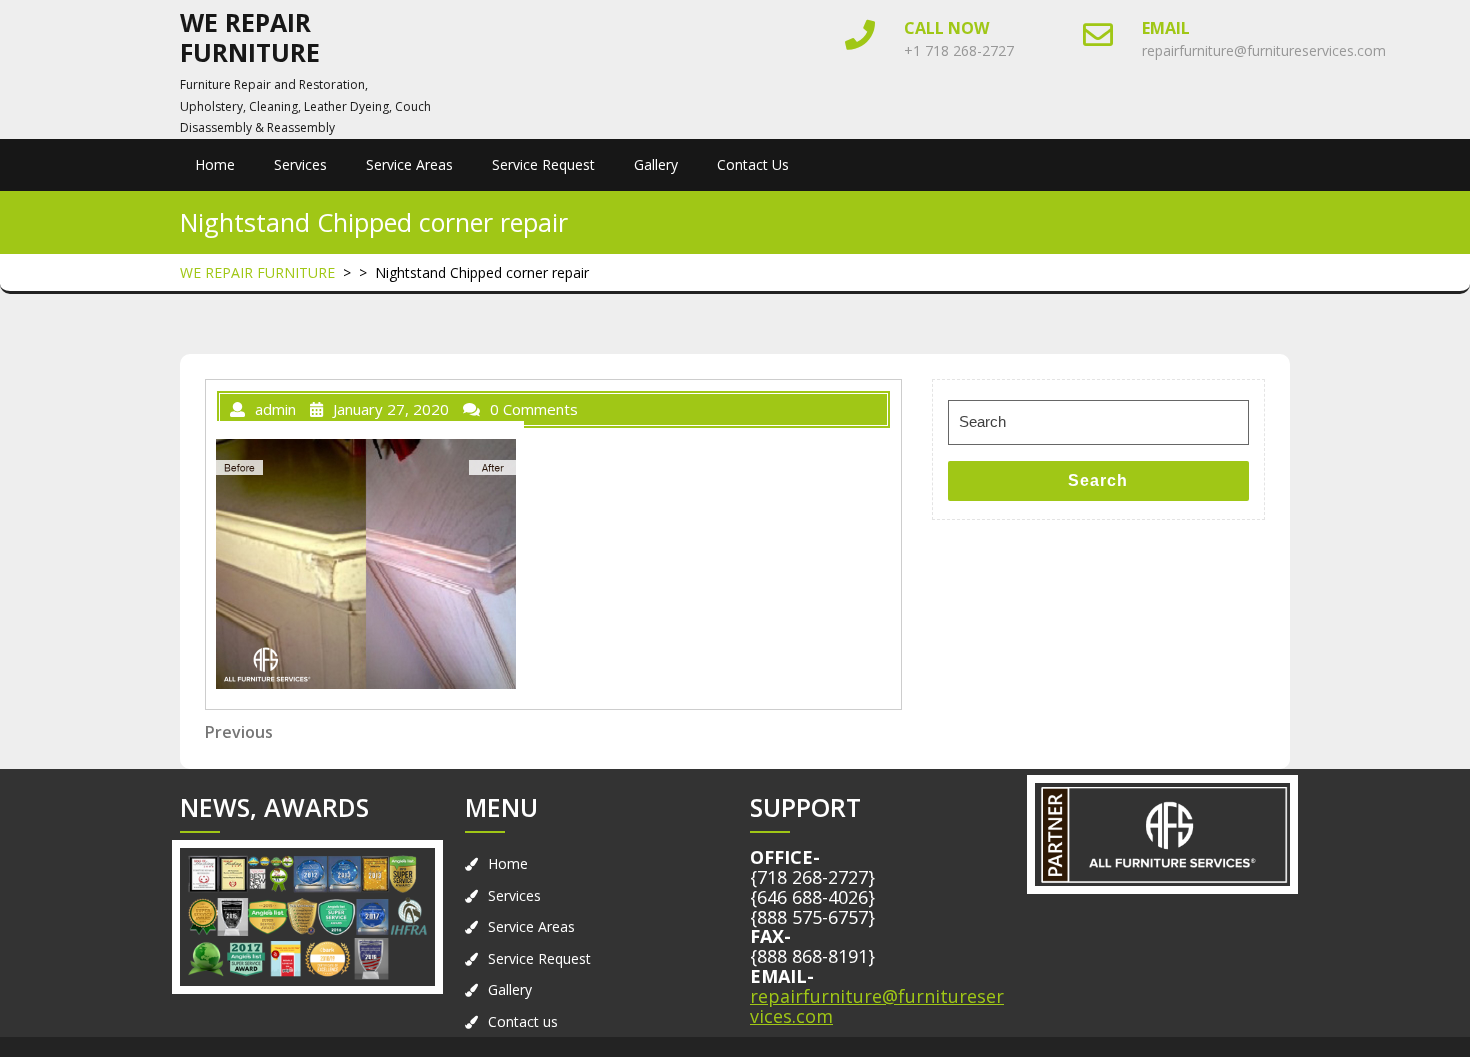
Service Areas (409, 164)
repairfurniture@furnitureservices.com (1264, 50)
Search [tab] (1098, 480)
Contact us (753, 164)
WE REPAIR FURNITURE (250, 37)
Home (215, 164)
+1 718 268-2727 (959, 50)
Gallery (656, 164)
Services (300, 164)
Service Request (543, 164)
